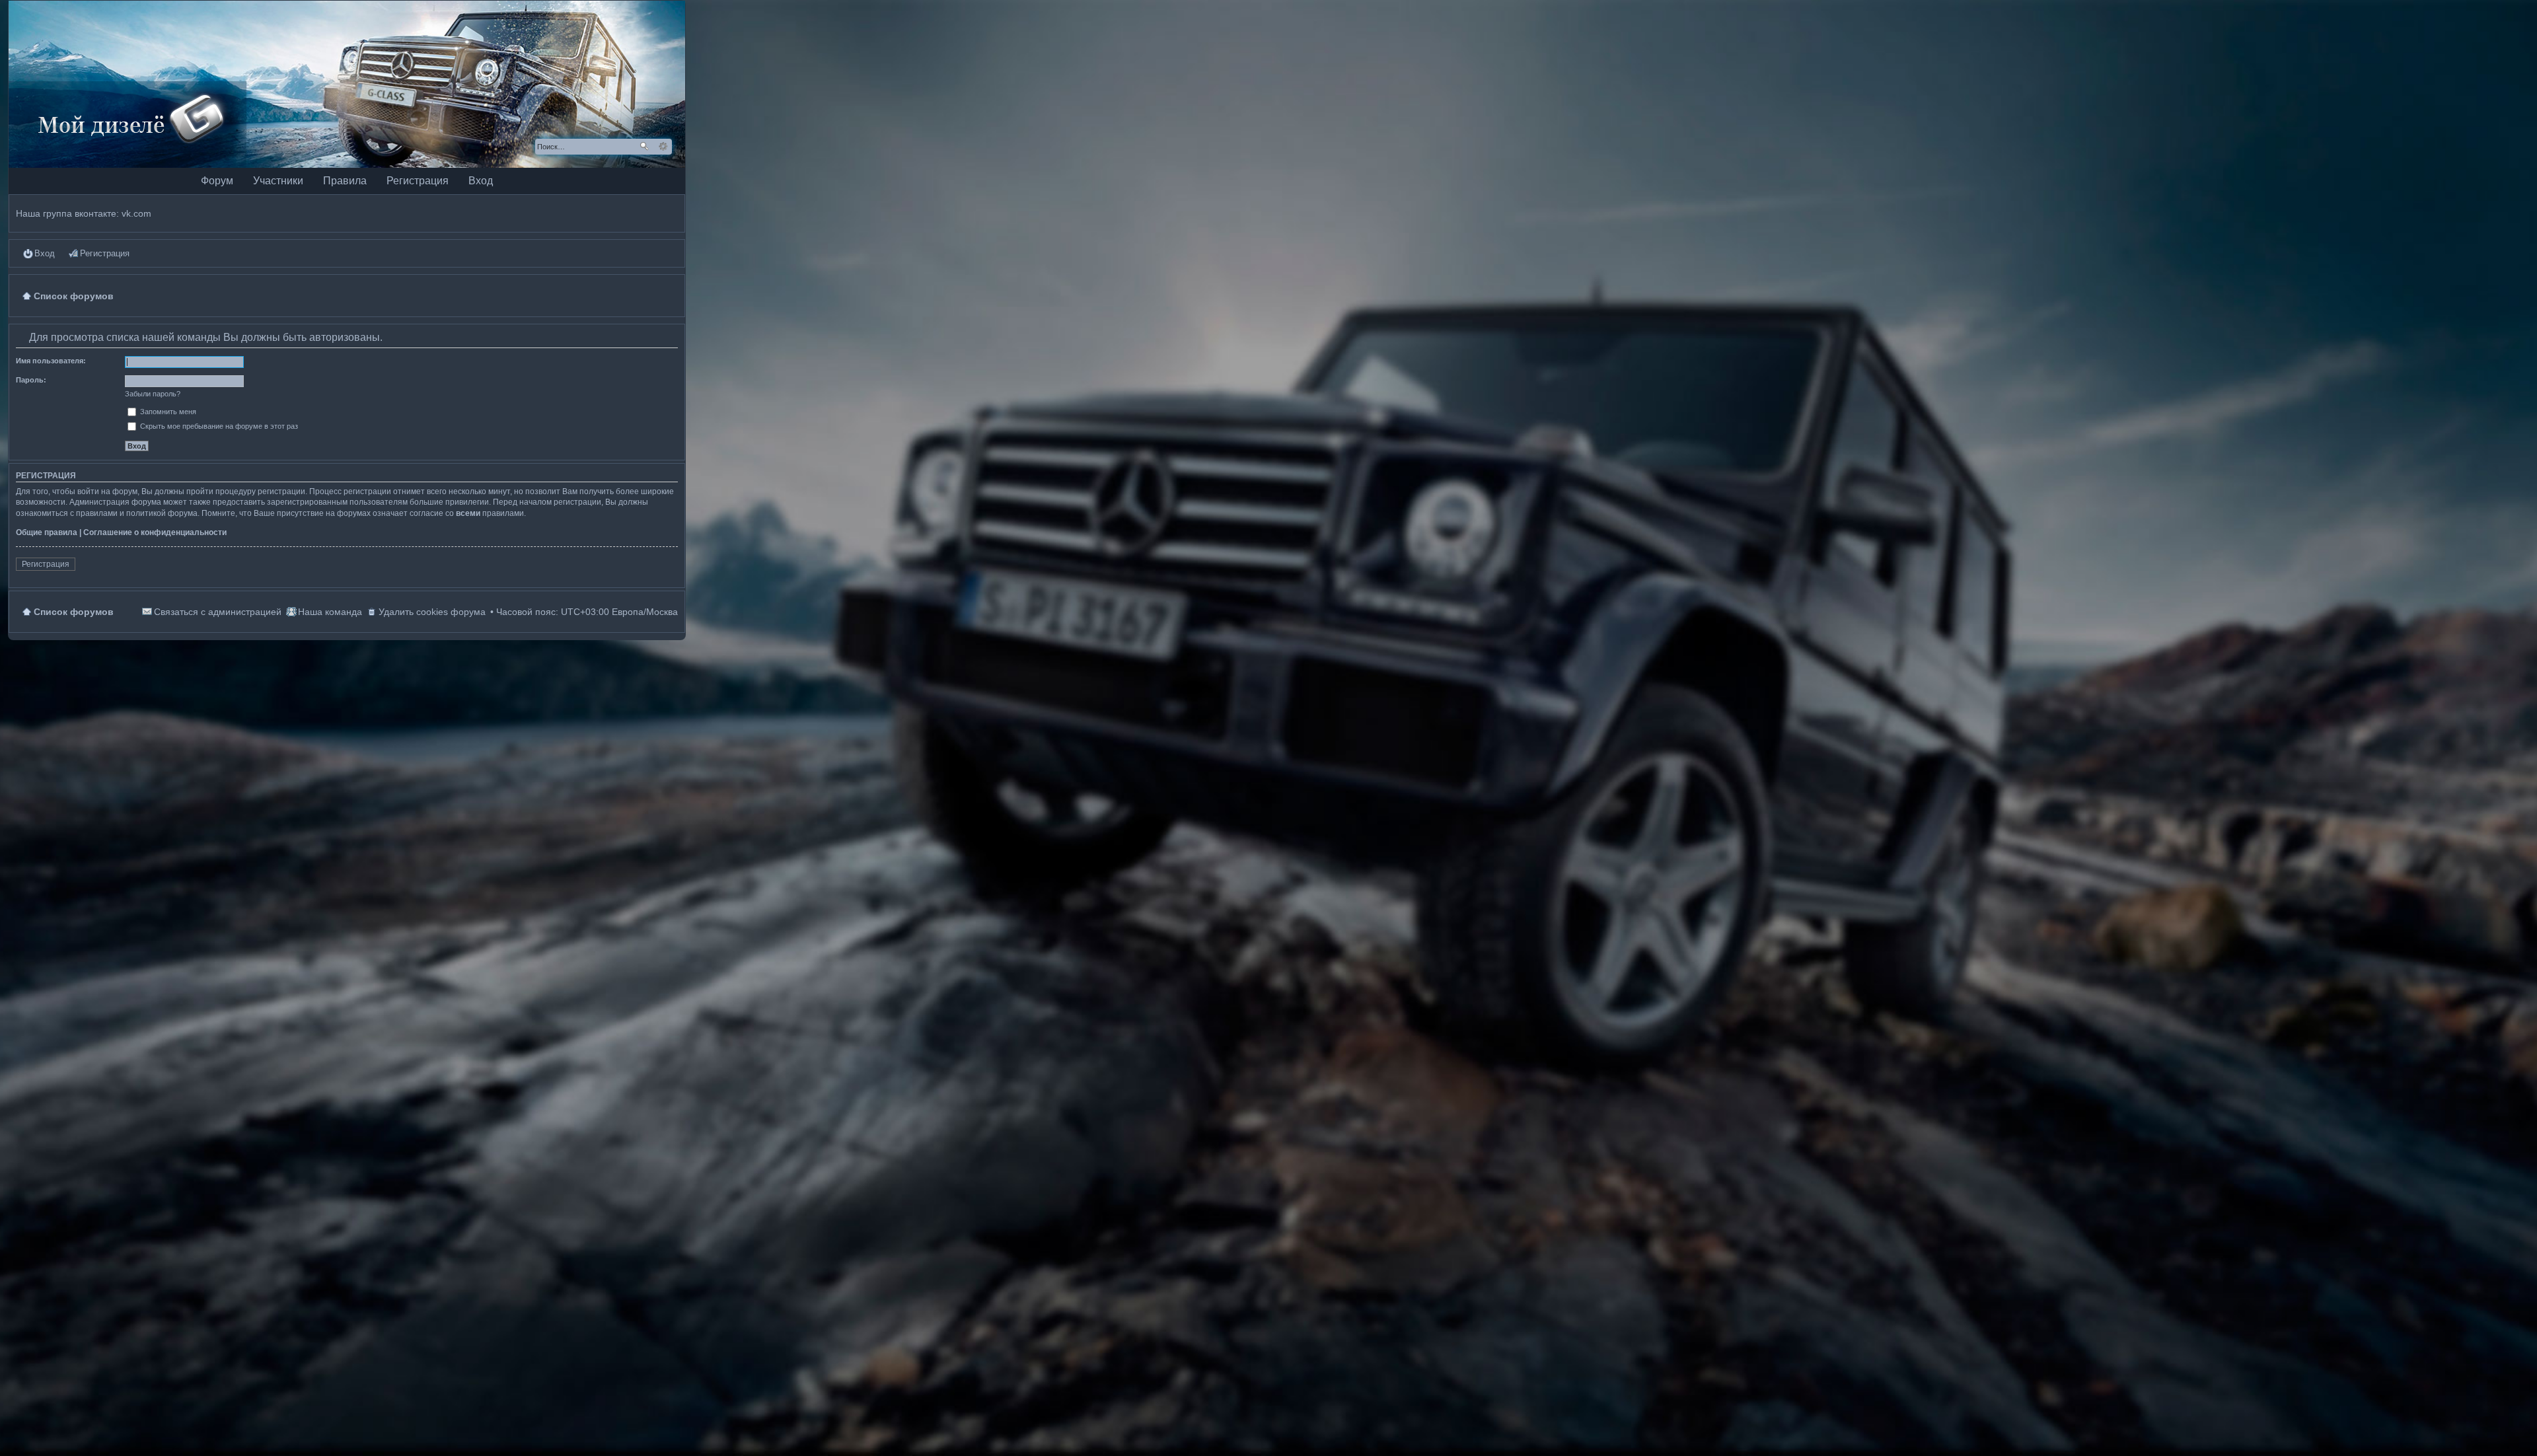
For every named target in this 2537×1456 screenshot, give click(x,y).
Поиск (644, 147)
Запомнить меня (167, 412)
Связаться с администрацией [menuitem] (218, 612)
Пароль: (31, 380)
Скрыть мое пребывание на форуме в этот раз (218, 426)
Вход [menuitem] (45, 253)
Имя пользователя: (51, 361)
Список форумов (74, 612)
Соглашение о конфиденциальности (155, 532)
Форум (217, 181)
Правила (345, 181)
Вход (481, 181)
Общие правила (47, 532)
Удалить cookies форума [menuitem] (432, 612)
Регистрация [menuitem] (105, 253)
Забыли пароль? (153, 394)
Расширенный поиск (663, 147)
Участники (278, 181)
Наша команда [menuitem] (330, 612)
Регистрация (418, 181)
